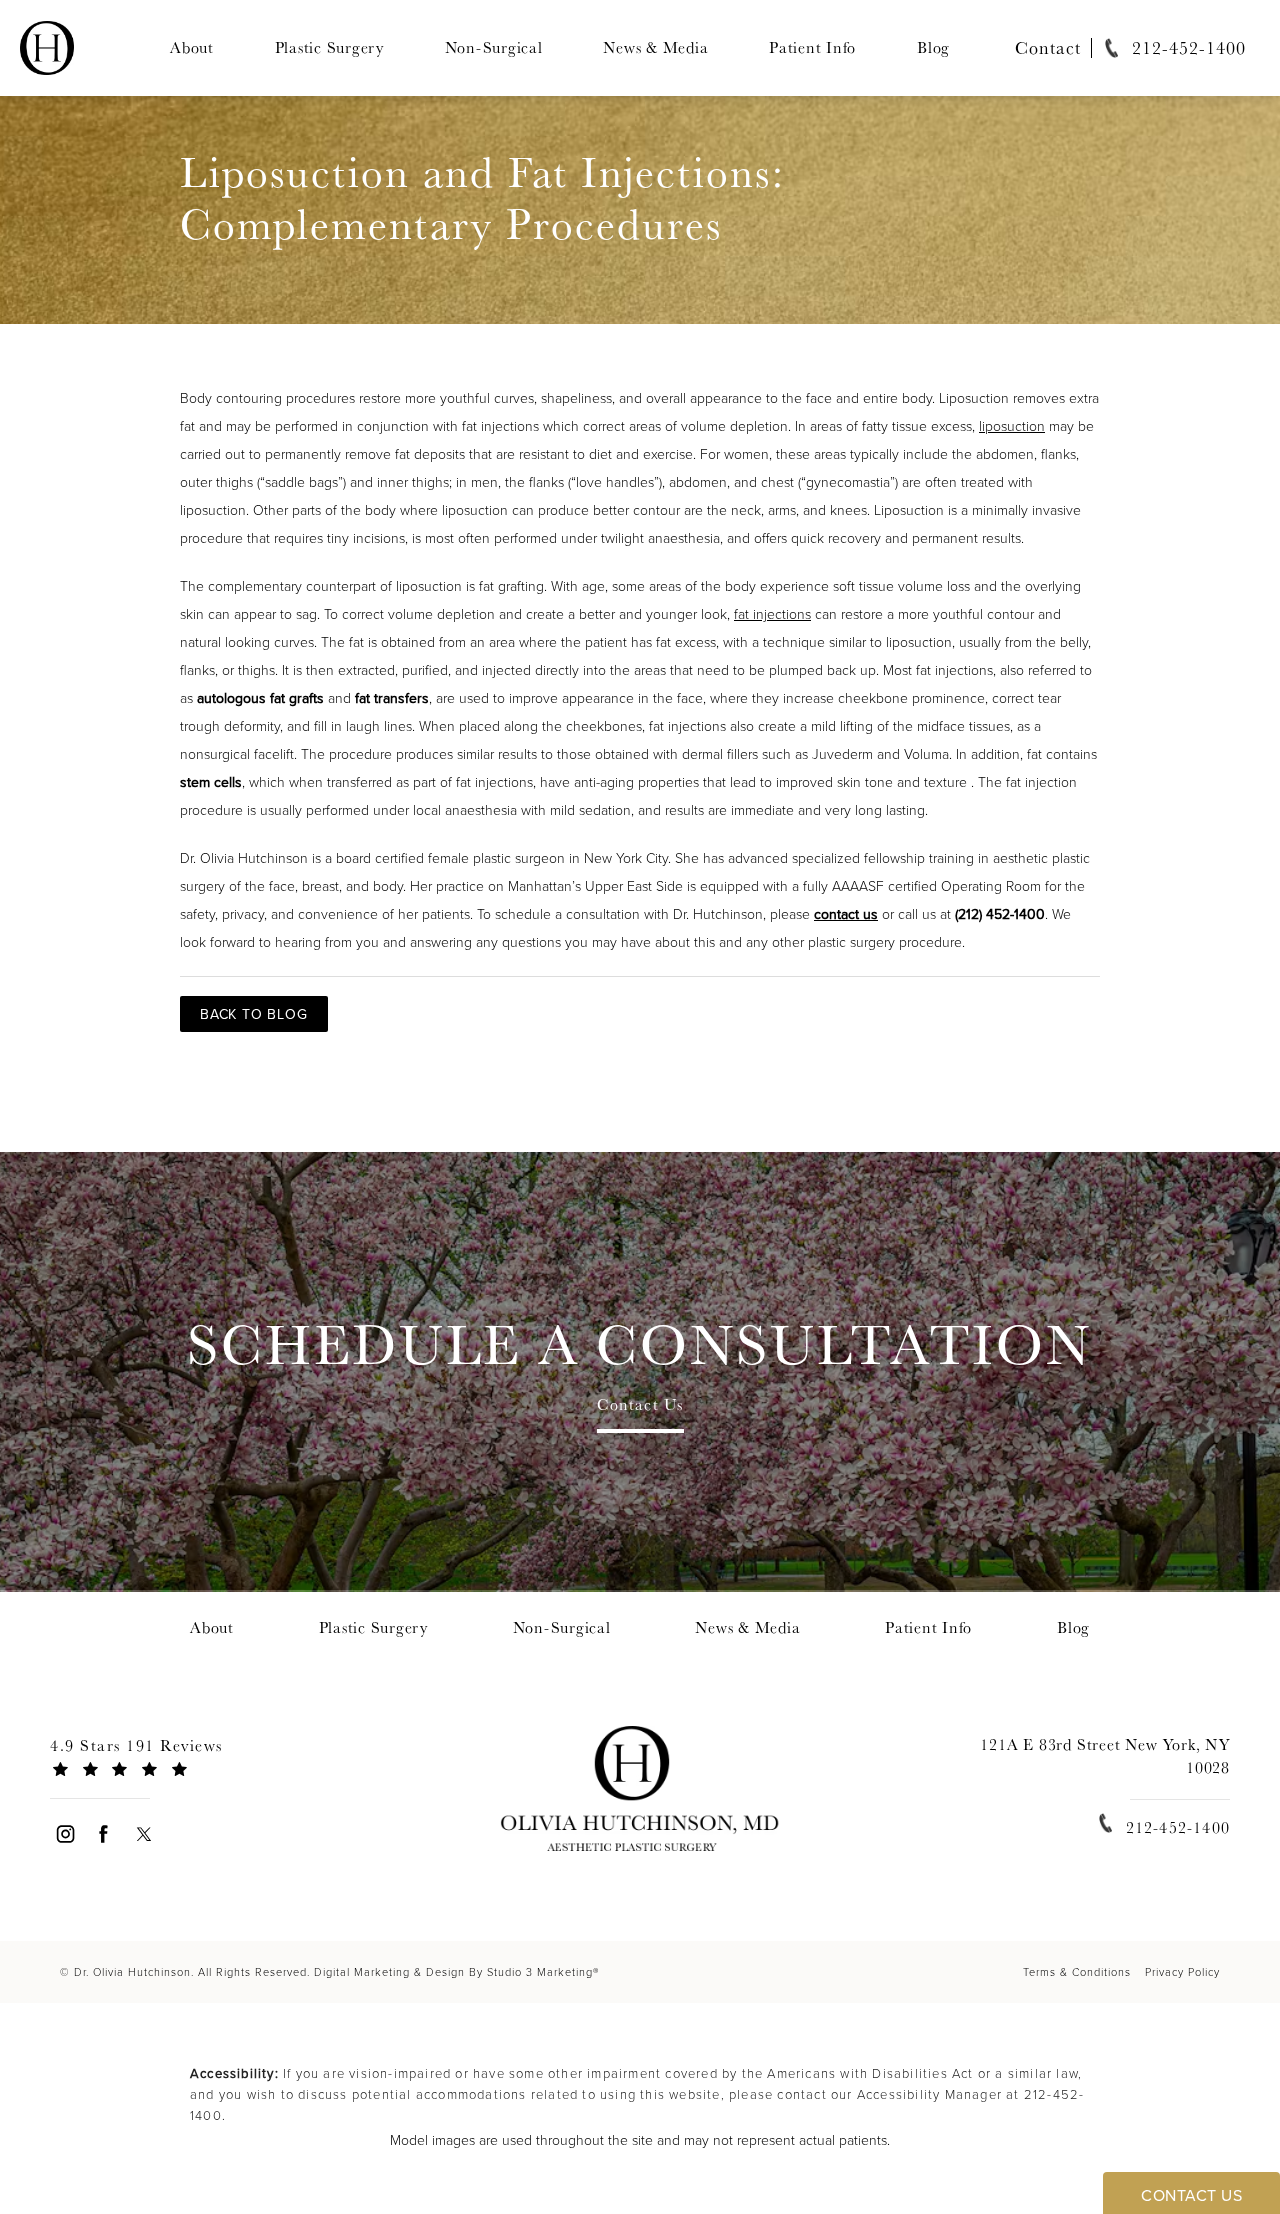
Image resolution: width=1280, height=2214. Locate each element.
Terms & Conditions (1077, 1971)
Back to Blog (254, 1014)
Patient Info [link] (812, 47)
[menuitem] (192, 48)
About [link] (192, 47)
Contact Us (640, 1406)
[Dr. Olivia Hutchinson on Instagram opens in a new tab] (64, 1833)
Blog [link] (933, 47)
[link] (1168, 48)
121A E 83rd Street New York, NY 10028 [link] (1105, 1755)
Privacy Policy (1182, 1971)
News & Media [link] (655, 47)
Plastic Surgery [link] (329, 47)
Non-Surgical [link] (494, 47)
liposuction (1012, 425)
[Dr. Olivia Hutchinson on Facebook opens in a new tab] (104, 1833)
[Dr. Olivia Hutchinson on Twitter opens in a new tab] (143, 1833)
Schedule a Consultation (639, 1343)
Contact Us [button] (1191, 2195)
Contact (1048, 48)
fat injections (772, 613)
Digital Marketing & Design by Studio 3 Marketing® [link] (456, 1971)
